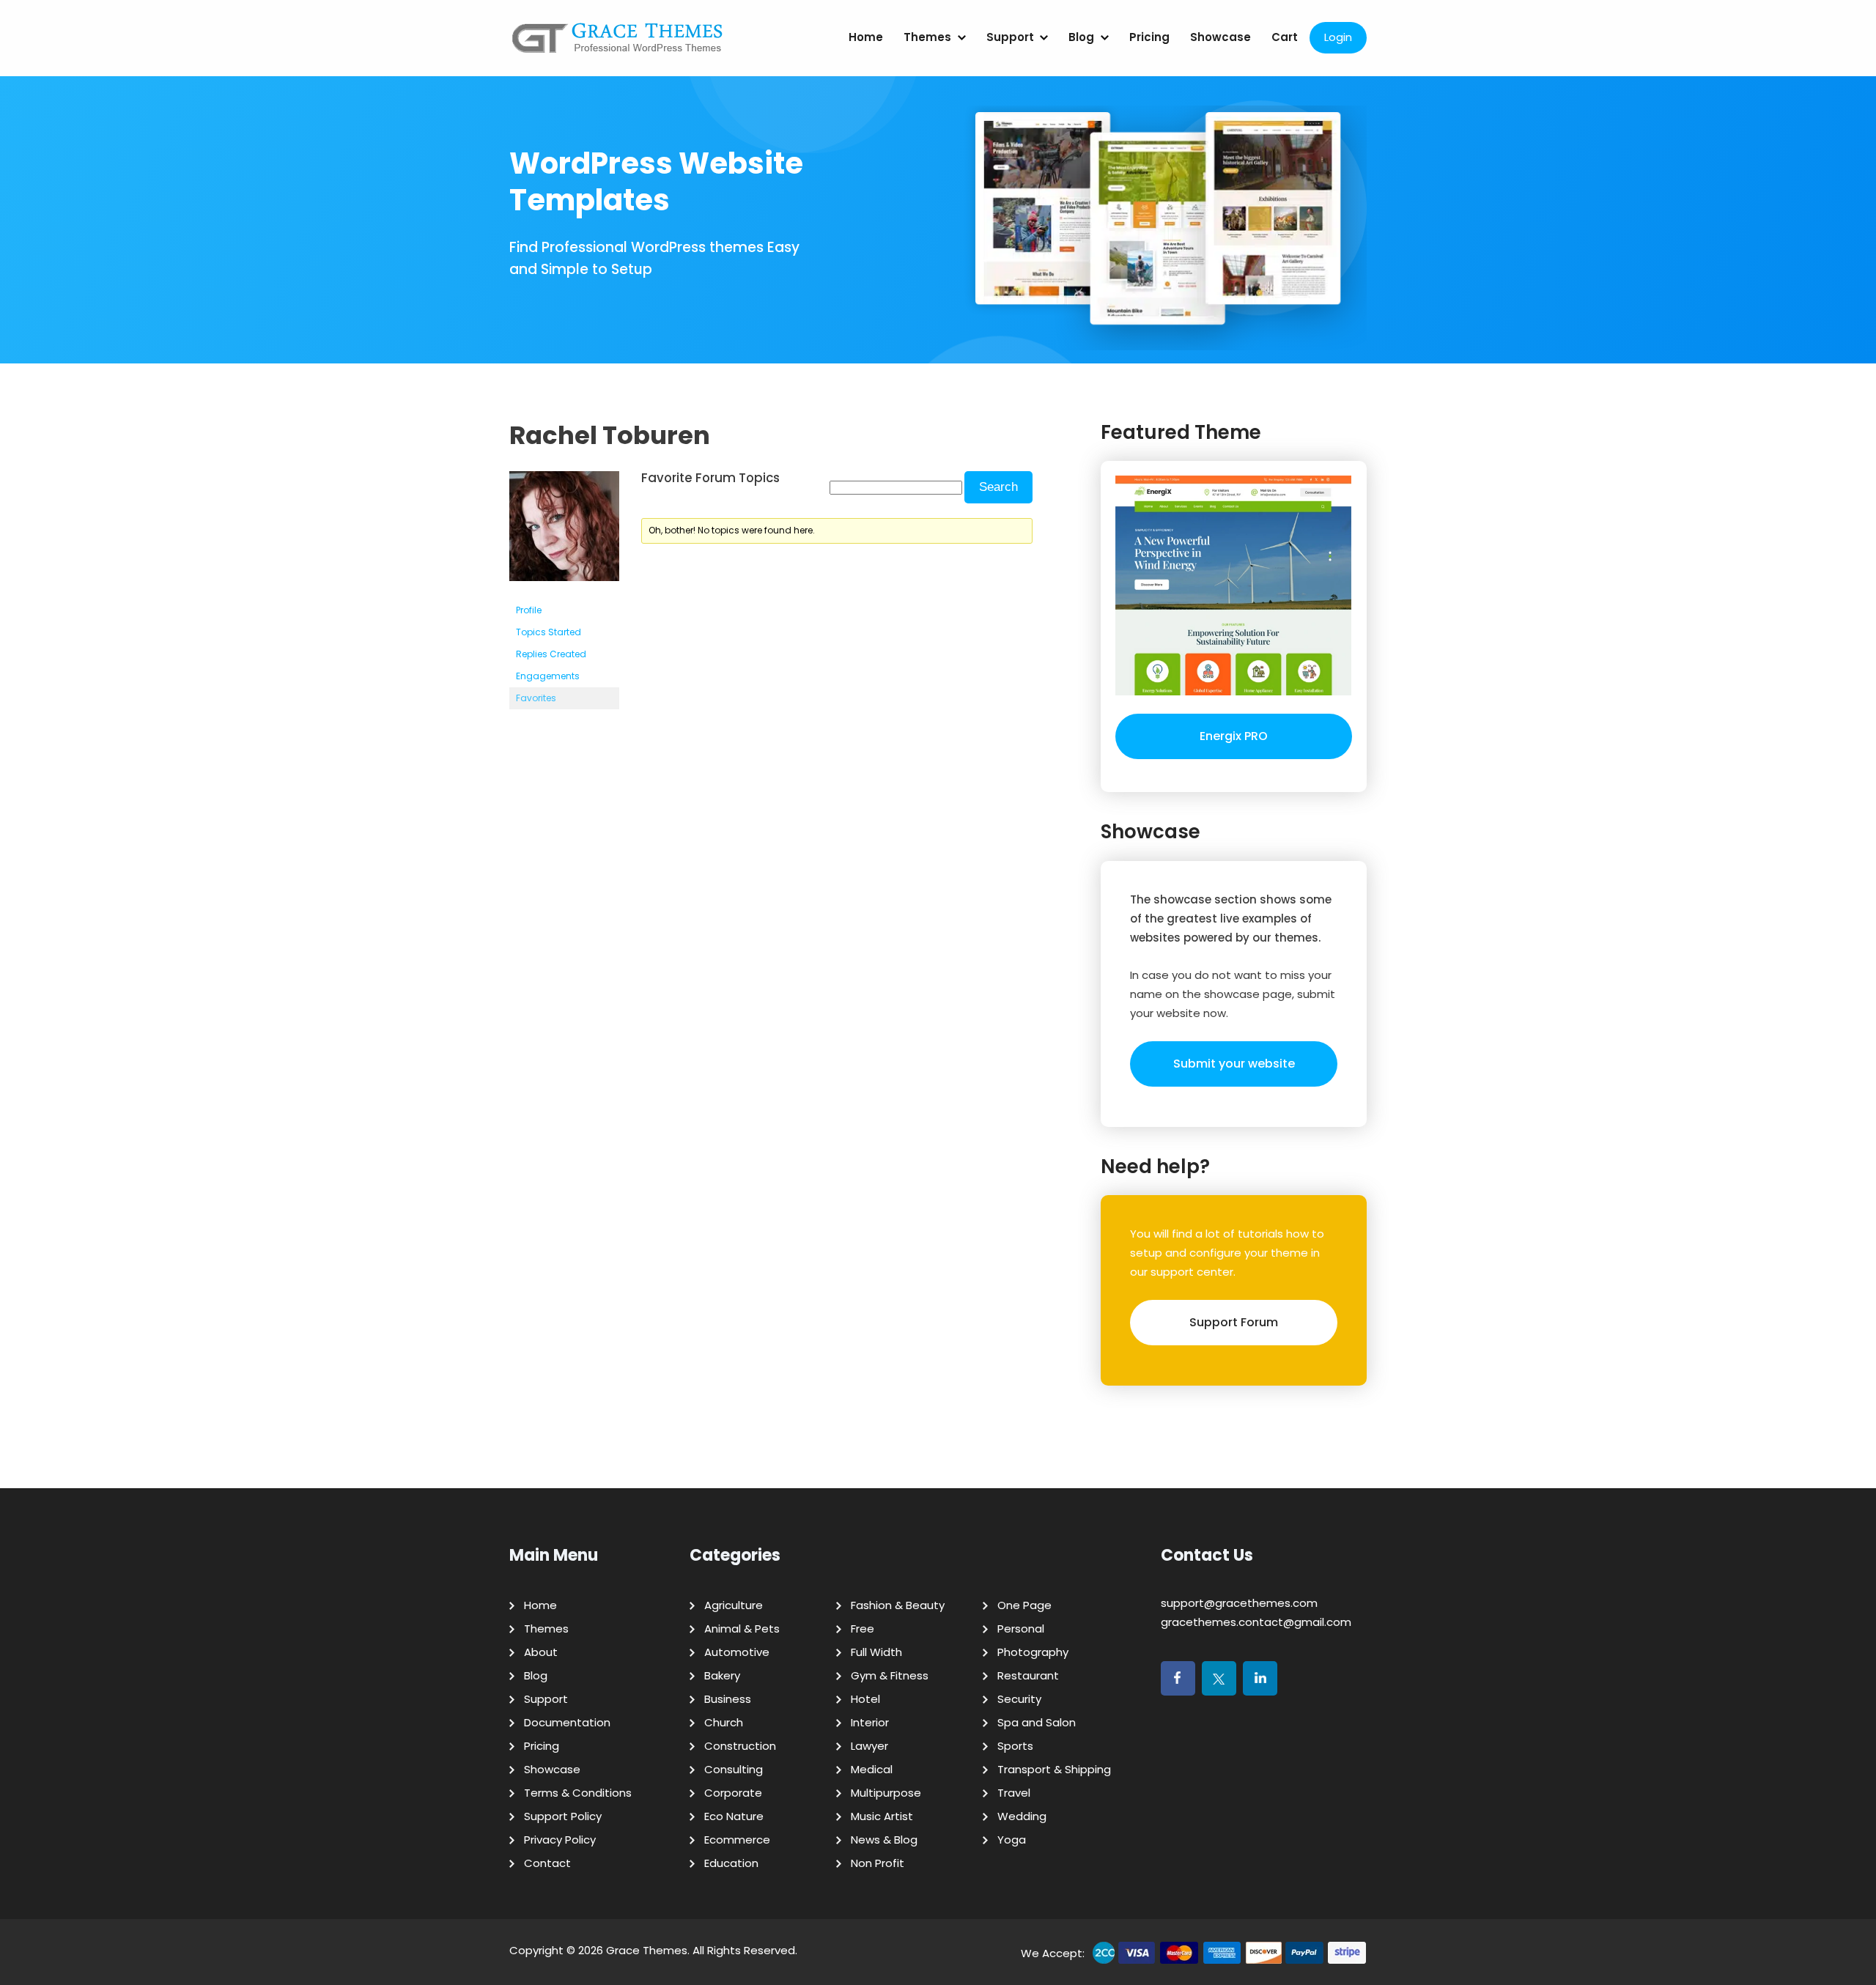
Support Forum (1234, 1322)
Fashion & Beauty (898, 1605)
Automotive (737, 1652)
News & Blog (884, 1840)
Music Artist (882, 1816)
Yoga (1012, 1840)
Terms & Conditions (578, 1793)
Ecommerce (737, 1840)
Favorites (536, 698)
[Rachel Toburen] (564, 592)
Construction (740, 1746)
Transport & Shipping (1054, 1769)
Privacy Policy (560, 1840)
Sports (1015, 1746)
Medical (872, 1769)
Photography (1033, 1652)
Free (863, 1629)
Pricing (1149, 37)
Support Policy (563, 1816)
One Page (1024, 1605)
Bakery (722, 1675)
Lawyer (869, 1746)
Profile (529, 610)
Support (1010, 37)
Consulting (734, 1769)
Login (1338, 37)
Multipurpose (886, 1793)
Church (724, 1722)
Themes (927, 37)
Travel (1014, 1793)
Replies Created (551, 654)
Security (1019, 1699)
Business (728, 1699)
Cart (1285, 37)
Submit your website (1234, 1064)
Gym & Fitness (890, 1675)
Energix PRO (1234, 736)
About (541, 1652)
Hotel (865, 1699)
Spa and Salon (1037, 1722)
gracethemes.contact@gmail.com (1256, 1622)
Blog (1081, 37)
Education (731, 1863)
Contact (547, 1863)
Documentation (567, 1722)
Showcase (1220, 37)
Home (866, 37)
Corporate (733, 1793)
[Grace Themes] (618, 44)
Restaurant (1028, 1675)
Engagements (548, 676)
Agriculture (734, 1605)
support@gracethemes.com (1239, 1603)
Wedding (1022, 1816)
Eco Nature (734, 1816)
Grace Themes (647, 1950)
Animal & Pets (742, 1629)
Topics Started (549, 632)
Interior (870, 1722)
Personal (1021, 1629)
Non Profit (878, 1863)
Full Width (876, 1652)
